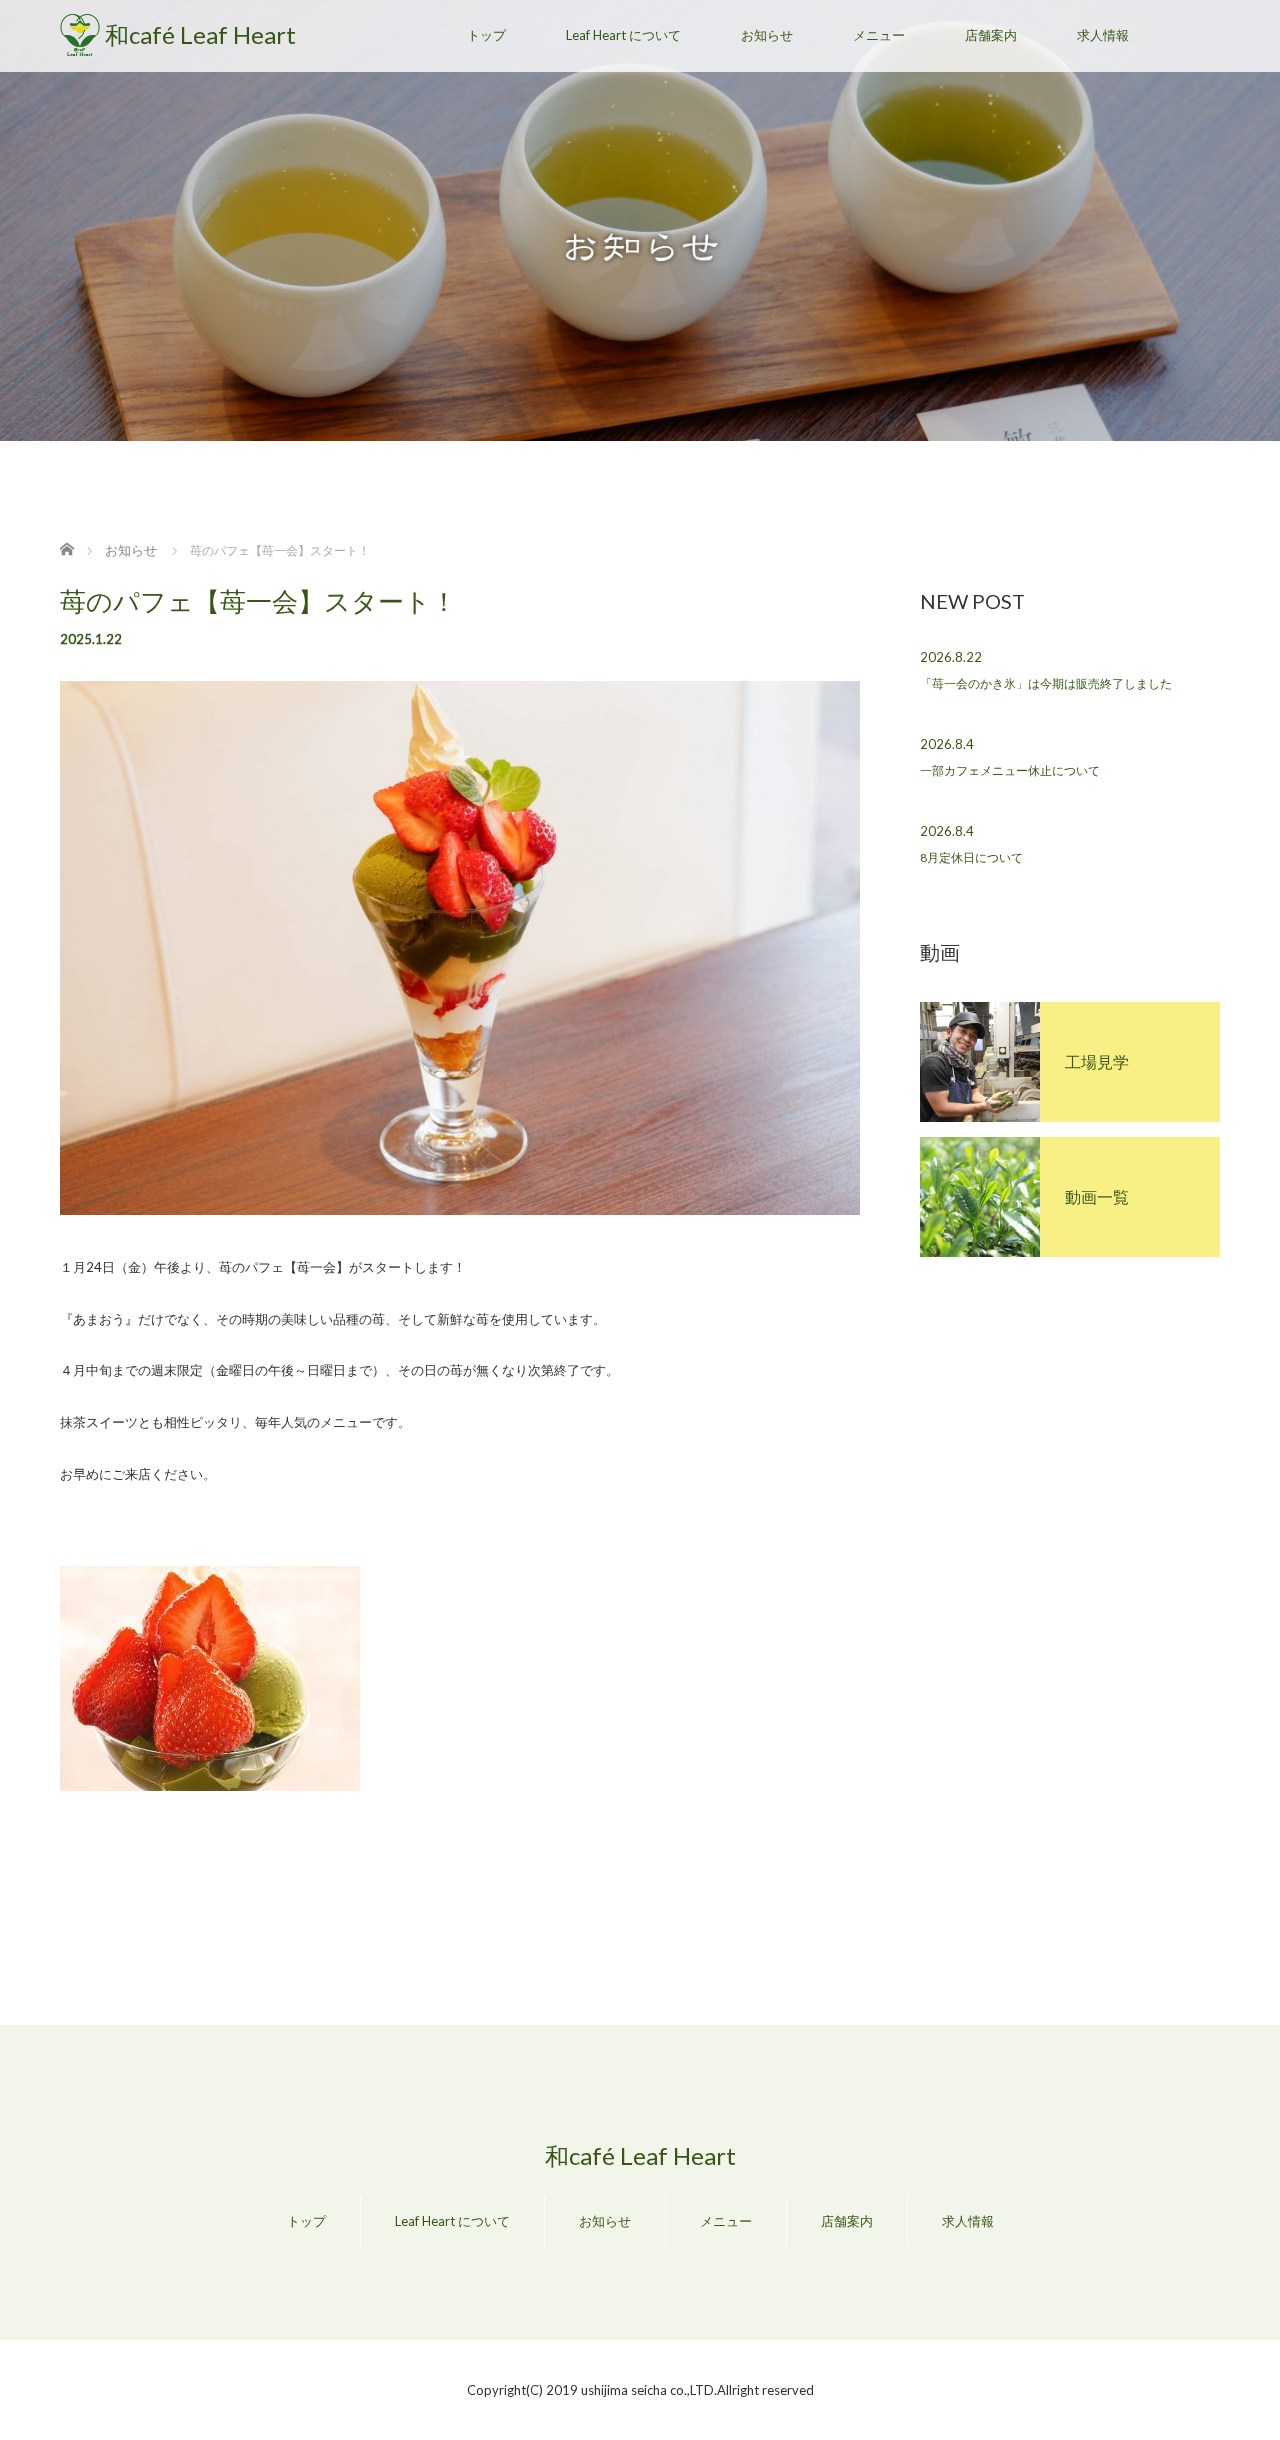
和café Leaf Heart (200, 34)
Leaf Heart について (623, 35)
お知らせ (767, 35)
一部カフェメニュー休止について (1010, 770)
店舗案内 (991, 35)
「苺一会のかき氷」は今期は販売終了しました (1046, 683)
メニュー (879, 35)
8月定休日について (971, 857)
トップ (486, 35)
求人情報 (1103, 35)
